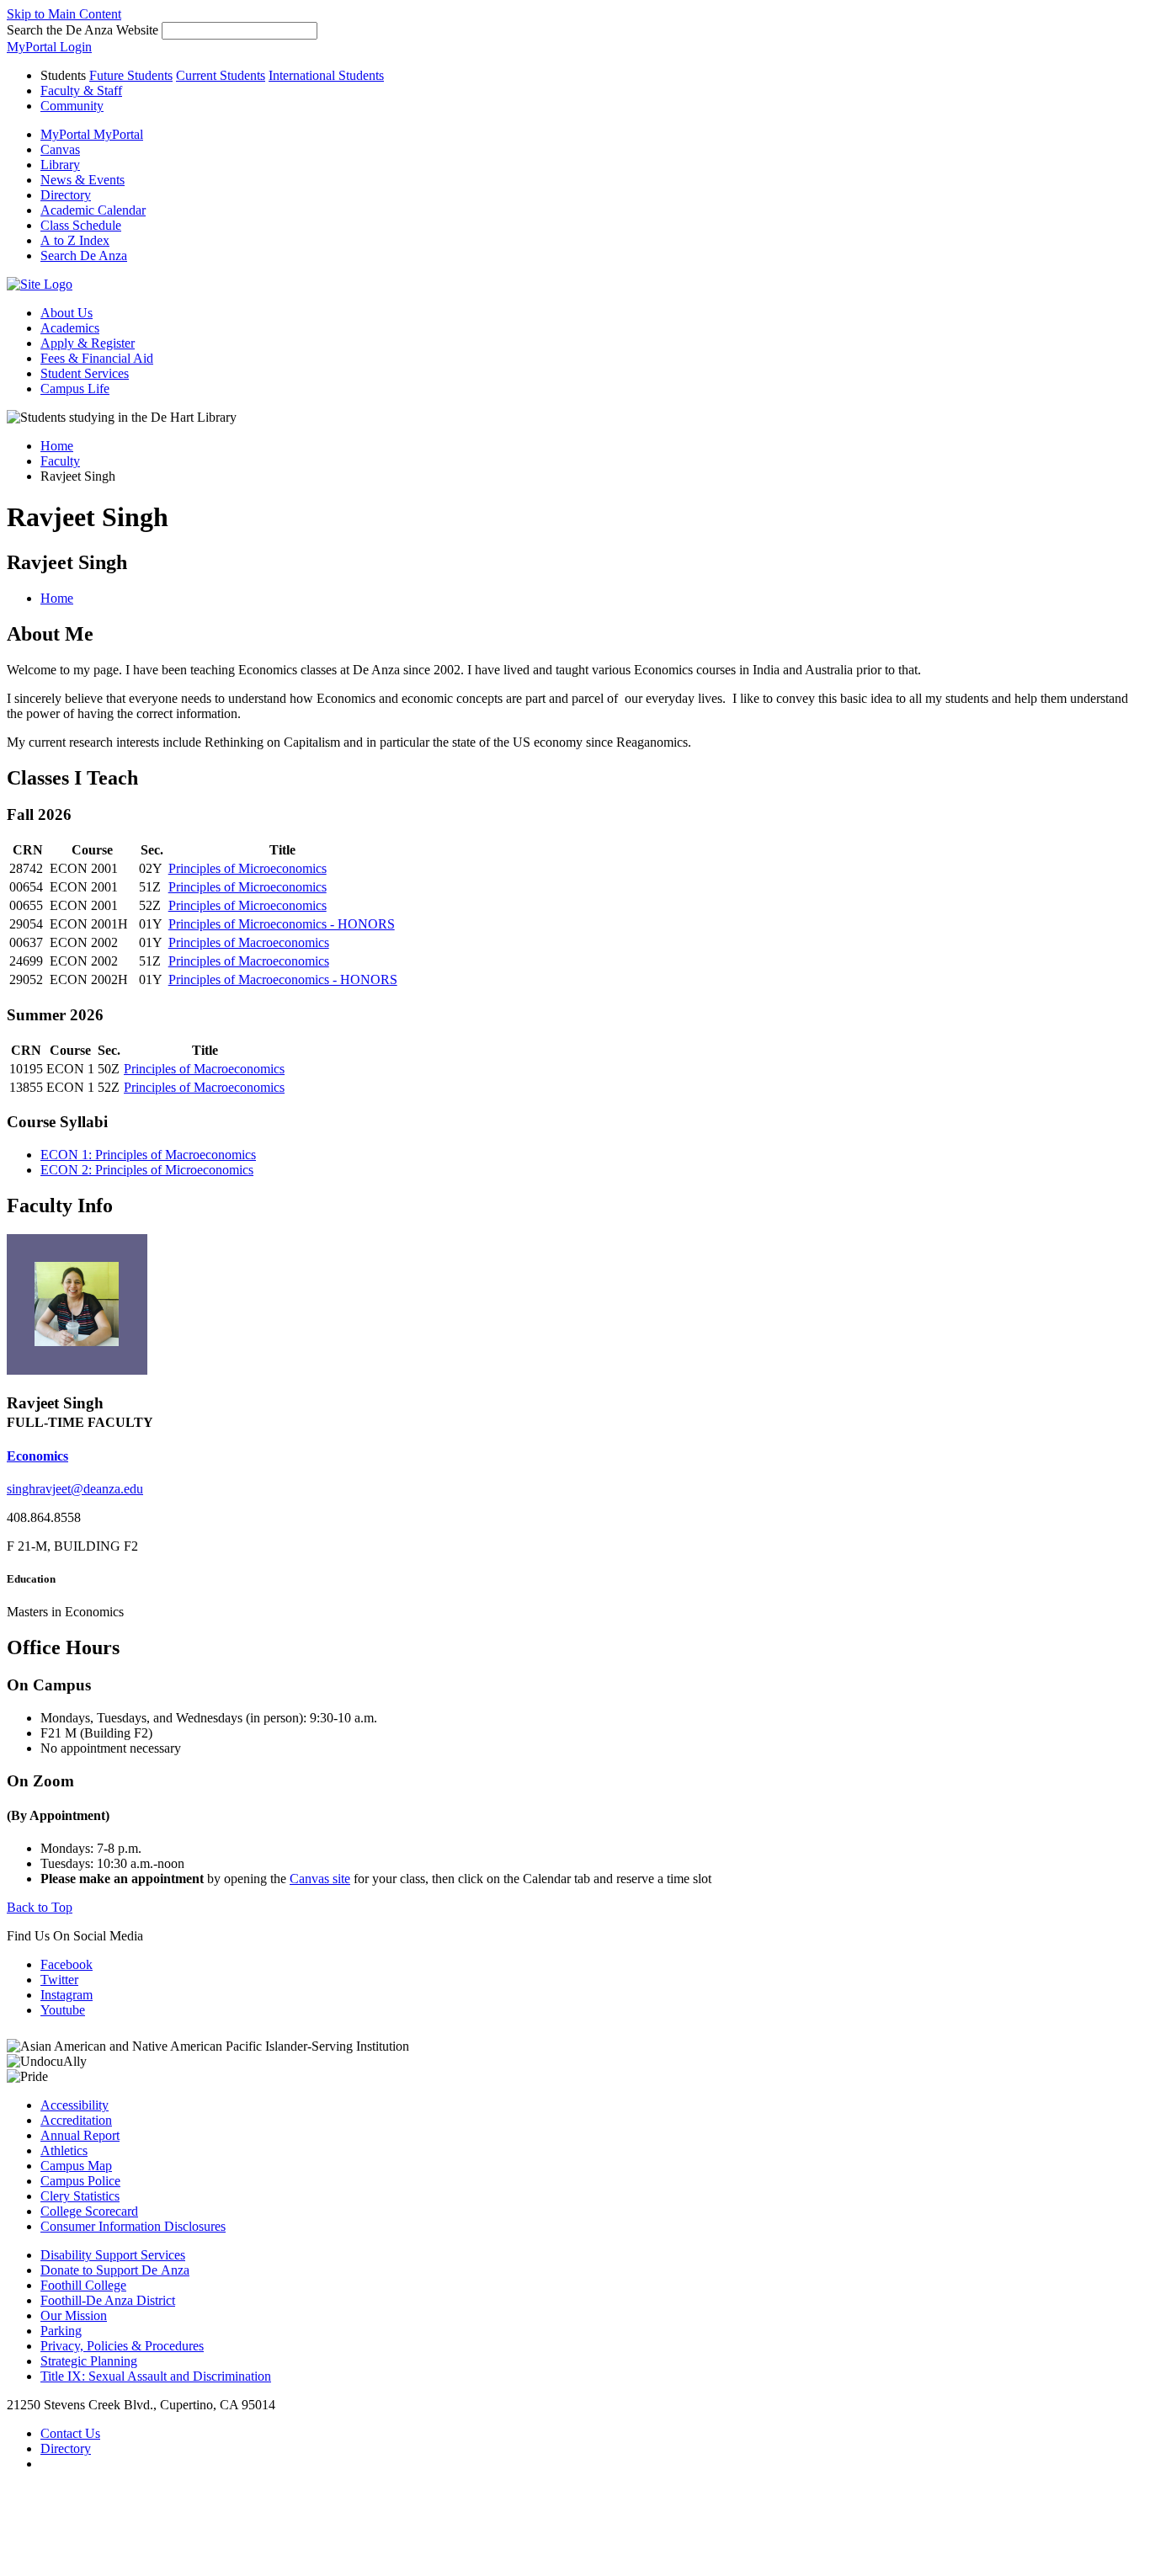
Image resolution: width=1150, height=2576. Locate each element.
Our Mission (74, 2315)
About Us (67, 313)
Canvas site (320, 1879)
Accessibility (75, 2105)
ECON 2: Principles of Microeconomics (147, 1170)
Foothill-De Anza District (108, 2300)
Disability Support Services (113, 2255)
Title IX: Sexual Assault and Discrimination (156, 2376)
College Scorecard (89, 2211)
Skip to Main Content (64, 14)
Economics (37, 1456)
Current (221, 75)
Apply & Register (88, 343)
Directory (66, 2448)
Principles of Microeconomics (248, 868)
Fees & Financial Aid (97, 358)
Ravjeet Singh (67, 562)
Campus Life (75, 389)
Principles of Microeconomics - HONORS (282, 924)
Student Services (85, 373)
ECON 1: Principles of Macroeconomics (148, 1155)
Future (131, 75)
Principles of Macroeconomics (249, 942)
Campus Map (76, 2166)
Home (57, 446)
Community (72, 106)
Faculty (60, 461)
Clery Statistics (80, 2196)
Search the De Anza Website (83, 30)
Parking (61, 2331)
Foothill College (83, 2285)
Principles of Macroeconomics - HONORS (283, 979)
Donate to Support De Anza (115, 2270)
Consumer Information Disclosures (133, 2226)
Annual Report (80, 2135)
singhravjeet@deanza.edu (75, 1489)
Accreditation (76, 2120)
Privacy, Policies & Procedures (122, 2346)
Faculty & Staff (81, 90)
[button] (84, 255)
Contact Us (70, 2433)
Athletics (64, 2150)
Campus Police (80, 2181)
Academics (70, 328)
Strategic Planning (89, 2361)
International (326, 75)
